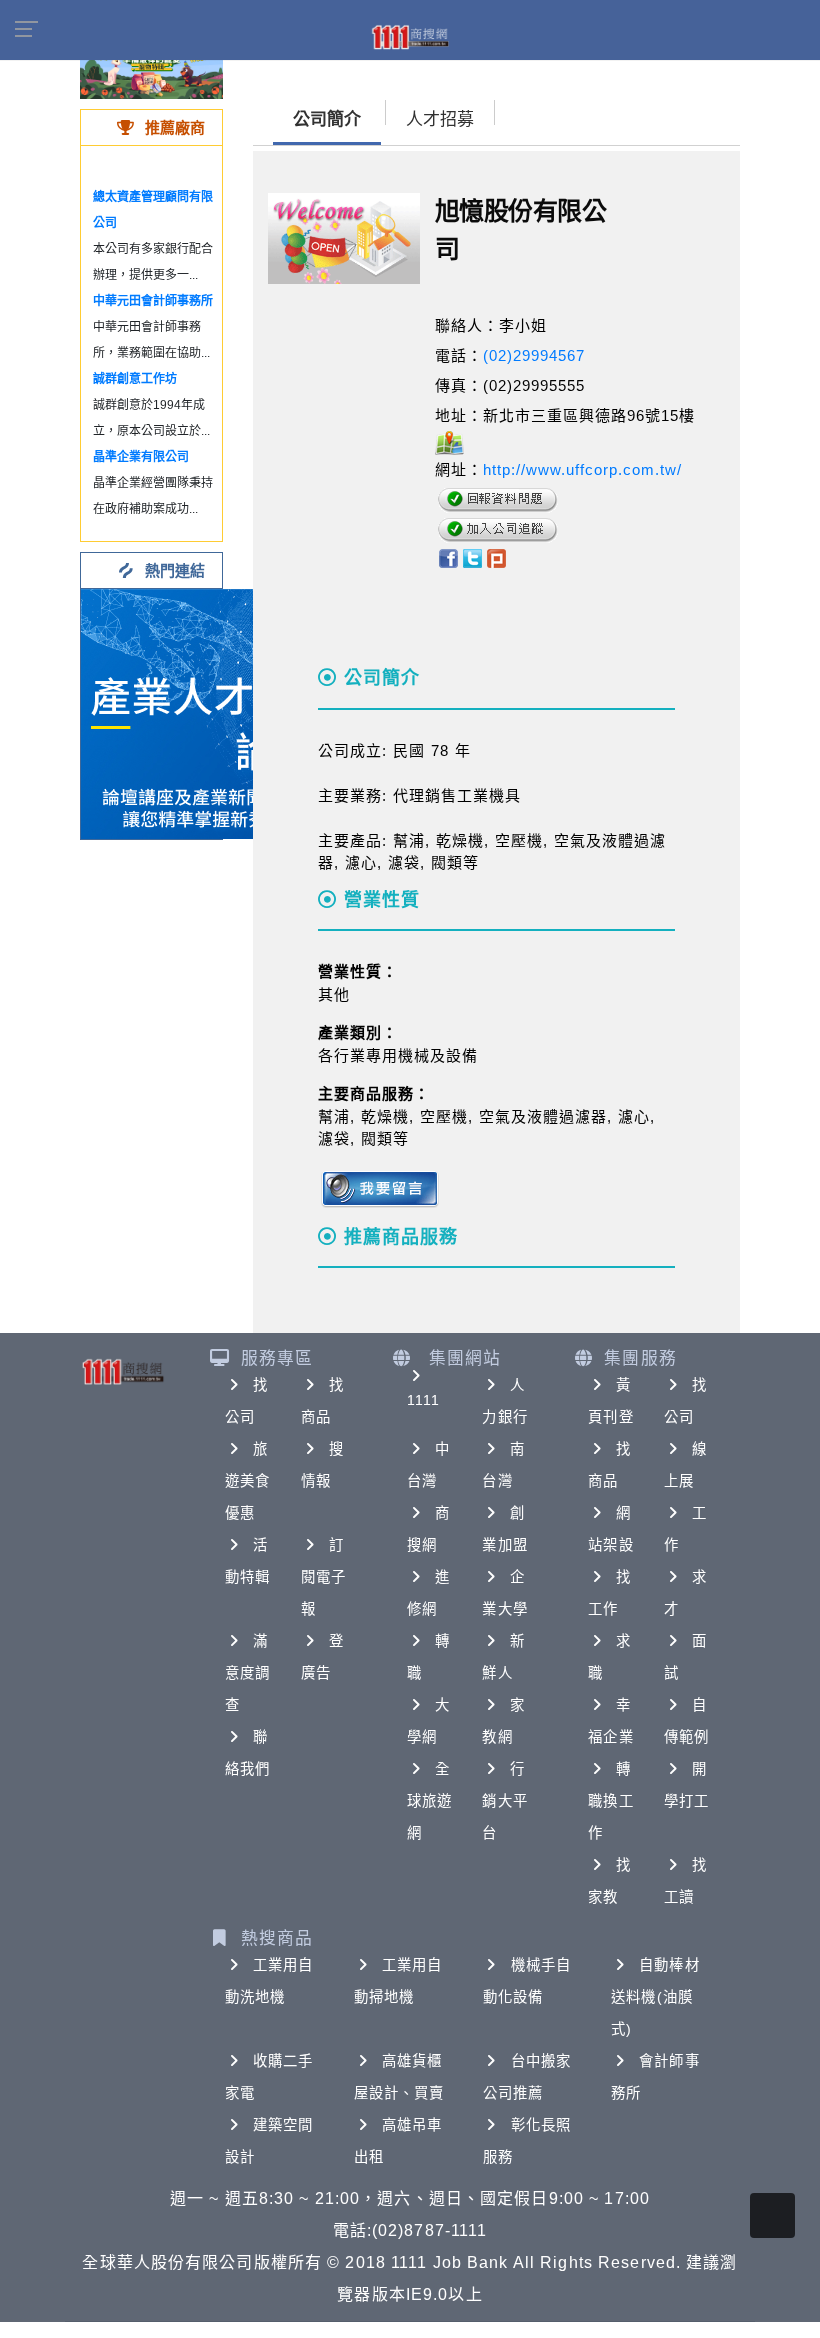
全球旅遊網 (429, 1801)
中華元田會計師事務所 (153, 301)
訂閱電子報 (323, 1577)
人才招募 (440, 119)
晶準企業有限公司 (141, 457)
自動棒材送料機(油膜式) (655, 1997)
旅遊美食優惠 (247, 1481)
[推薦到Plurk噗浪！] (497, 557)
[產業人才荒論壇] (206, 712)
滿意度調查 (247, 1673)
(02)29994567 (534, 355)
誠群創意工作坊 (135, 379)
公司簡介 (327, 119)
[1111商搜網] (410, 36)
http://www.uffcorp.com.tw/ (582, 469)
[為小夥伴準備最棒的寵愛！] (151, 69)
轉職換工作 (610, 1801)
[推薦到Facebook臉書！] (447, 557)
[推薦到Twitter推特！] (472, 557)
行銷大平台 (504, 1801)
